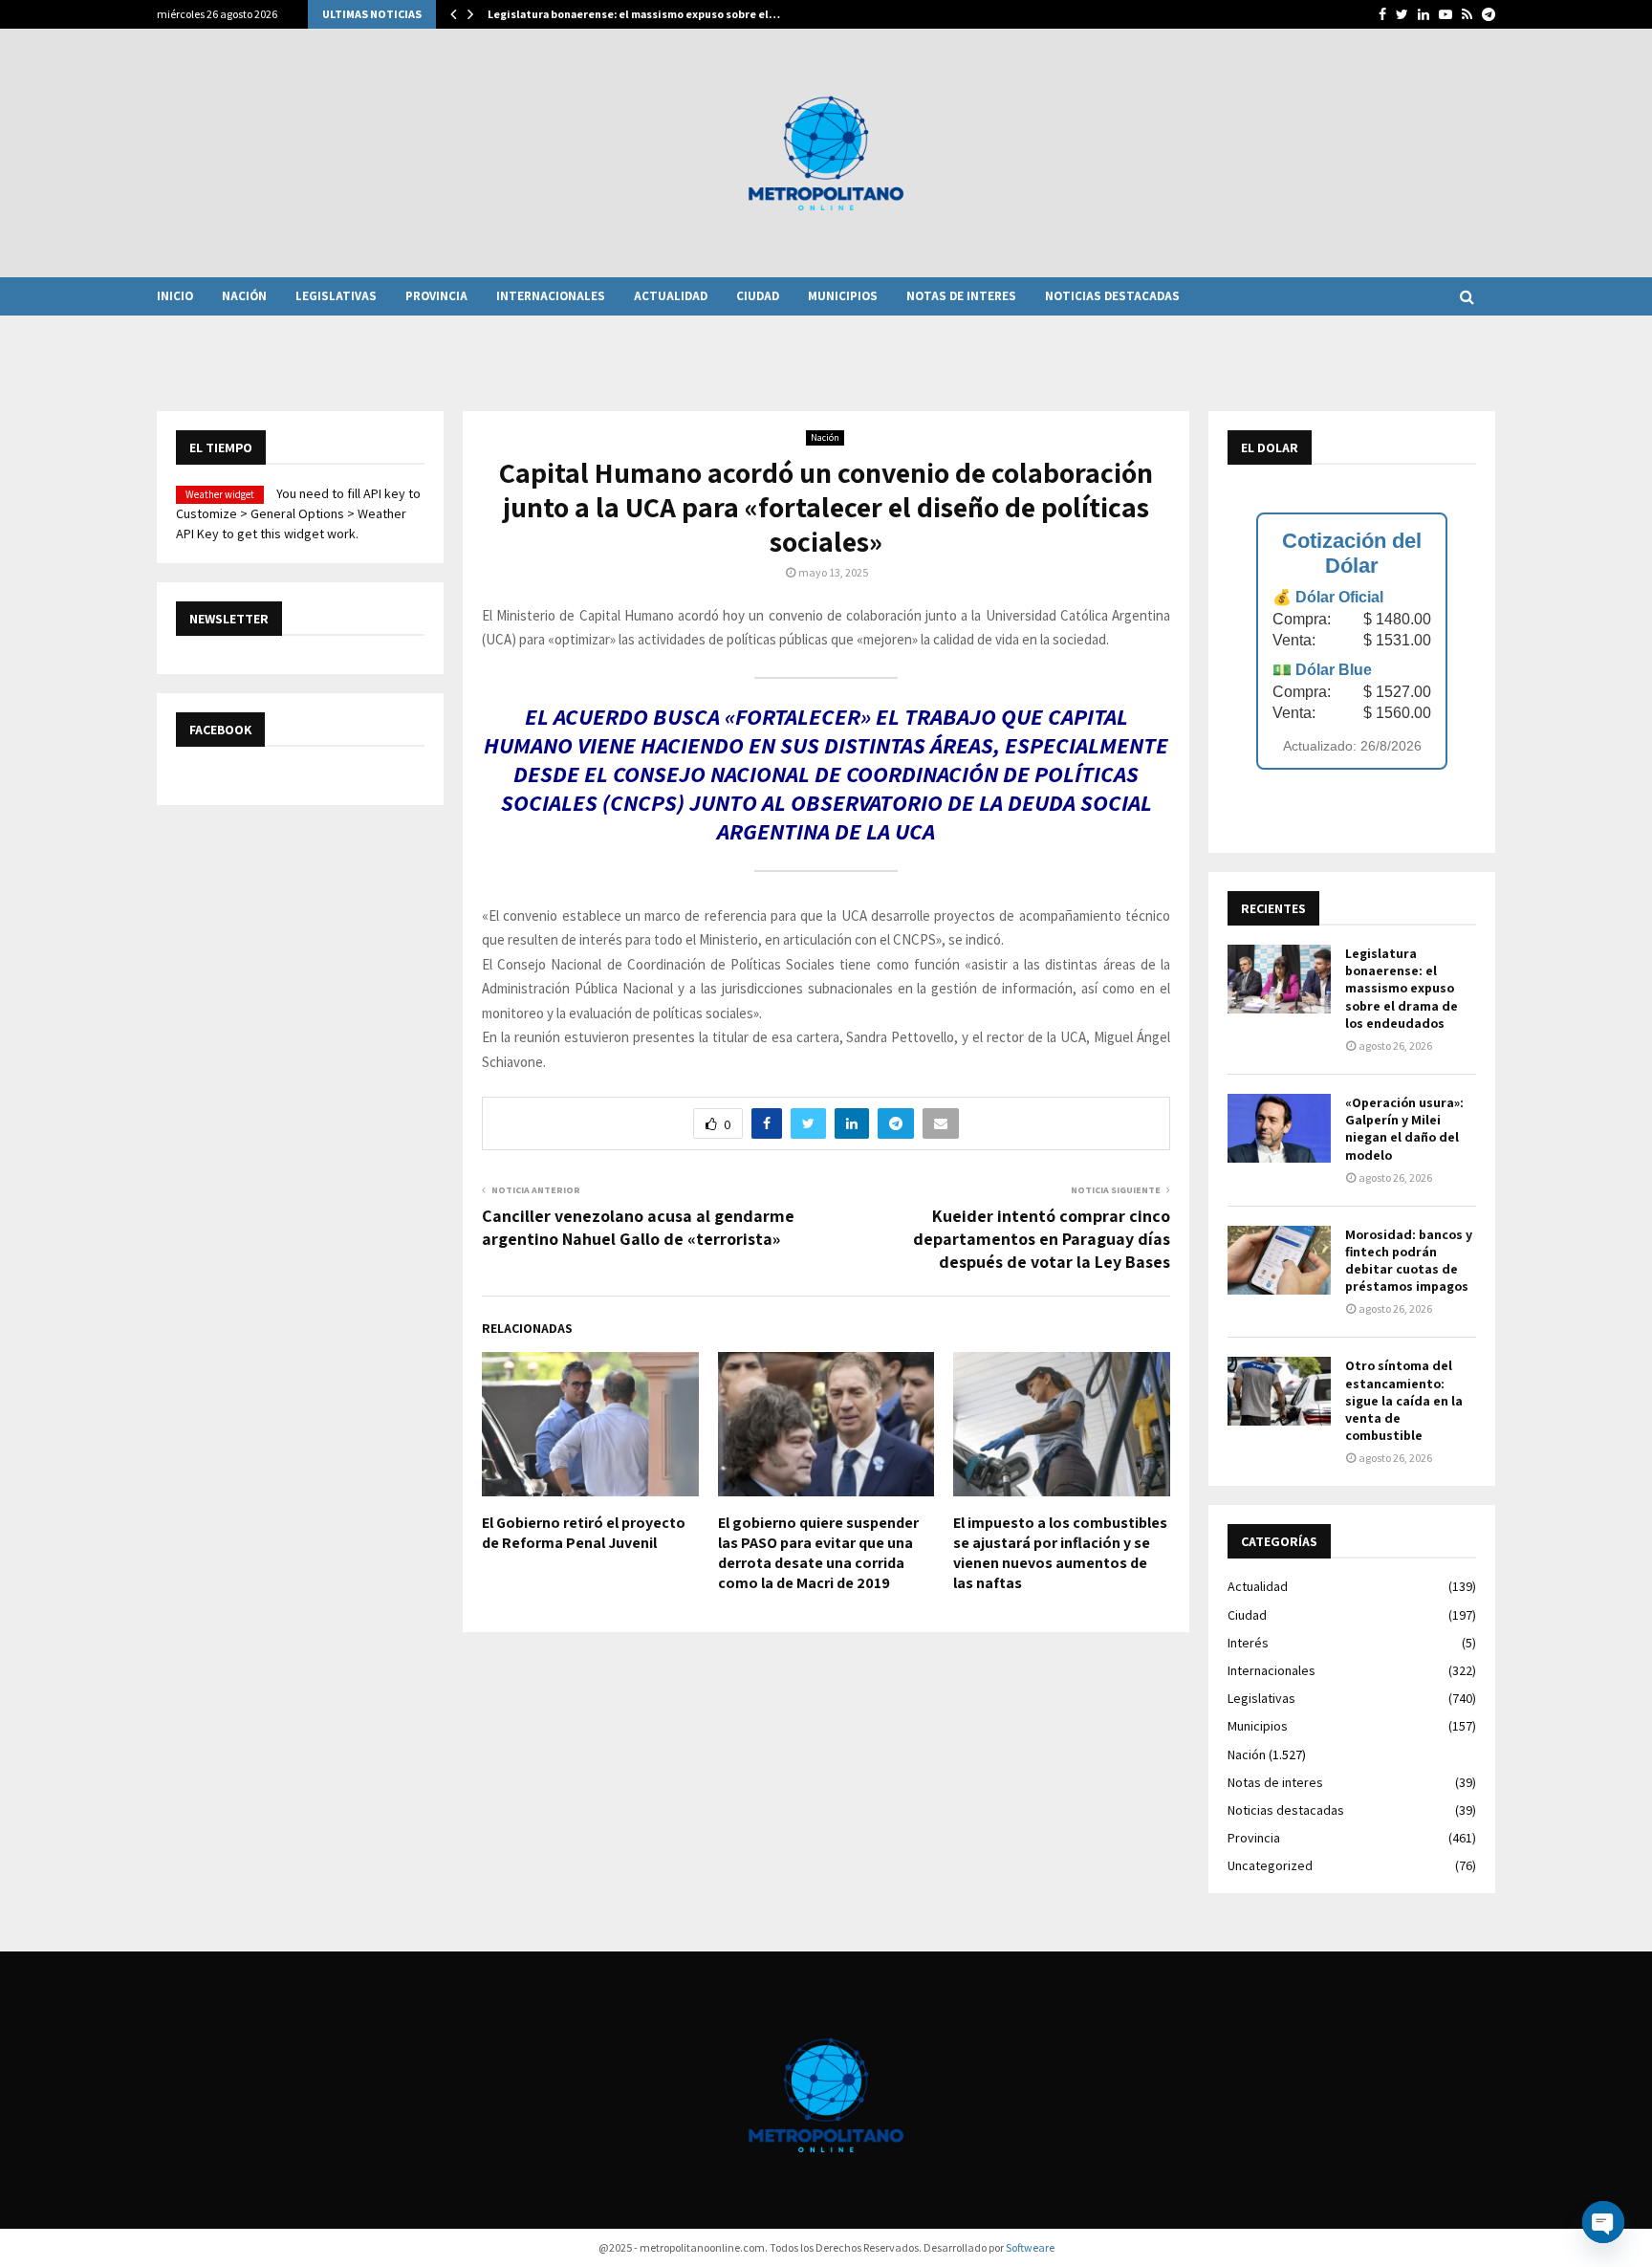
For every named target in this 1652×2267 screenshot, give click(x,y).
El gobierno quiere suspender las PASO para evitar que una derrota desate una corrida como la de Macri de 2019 (818, 1552)
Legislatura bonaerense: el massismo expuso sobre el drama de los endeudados (1402, 988)
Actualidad (671, 296)
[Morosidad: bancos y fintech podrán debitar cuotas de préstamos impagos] (1279, 1260)
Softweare (1030, 2247)
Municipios (843, 296)
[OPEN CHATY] (1603, 2222)
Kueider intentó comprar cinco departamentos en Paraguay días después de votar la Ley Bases (1042, 1239)
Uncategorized (1270, 1865)
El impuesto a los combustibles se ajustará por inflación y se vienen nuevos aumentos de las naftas (1060, 1552)
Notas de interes (961, 296)
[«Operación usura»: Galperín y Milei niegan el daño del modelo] (1279, 1128)
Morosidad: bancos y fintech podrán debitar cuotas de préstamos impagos (1409, 1261)
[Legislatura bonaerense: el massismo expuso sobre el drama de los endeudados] (1279, 979)
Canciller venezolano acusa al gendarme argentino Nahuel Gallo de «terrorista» (638, 1227)
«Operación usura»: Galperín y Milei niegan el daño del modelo (1404, 1129)
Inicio (175, 296)
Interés (1248, 1643)
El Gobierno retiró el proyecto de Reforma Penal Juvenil (584, 1533)
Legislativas (336, 296)
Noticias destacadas (1112, 296)
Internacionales (551, 296)
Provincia (436, 296)
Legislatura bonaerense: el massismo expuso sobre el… (634, 14)
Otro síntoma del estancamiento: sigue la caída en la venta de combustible (1404, 1400)
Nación (244, 296)
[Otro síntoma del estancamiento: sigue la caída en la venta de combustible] (1279, 1391)
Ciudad (758, 296)
